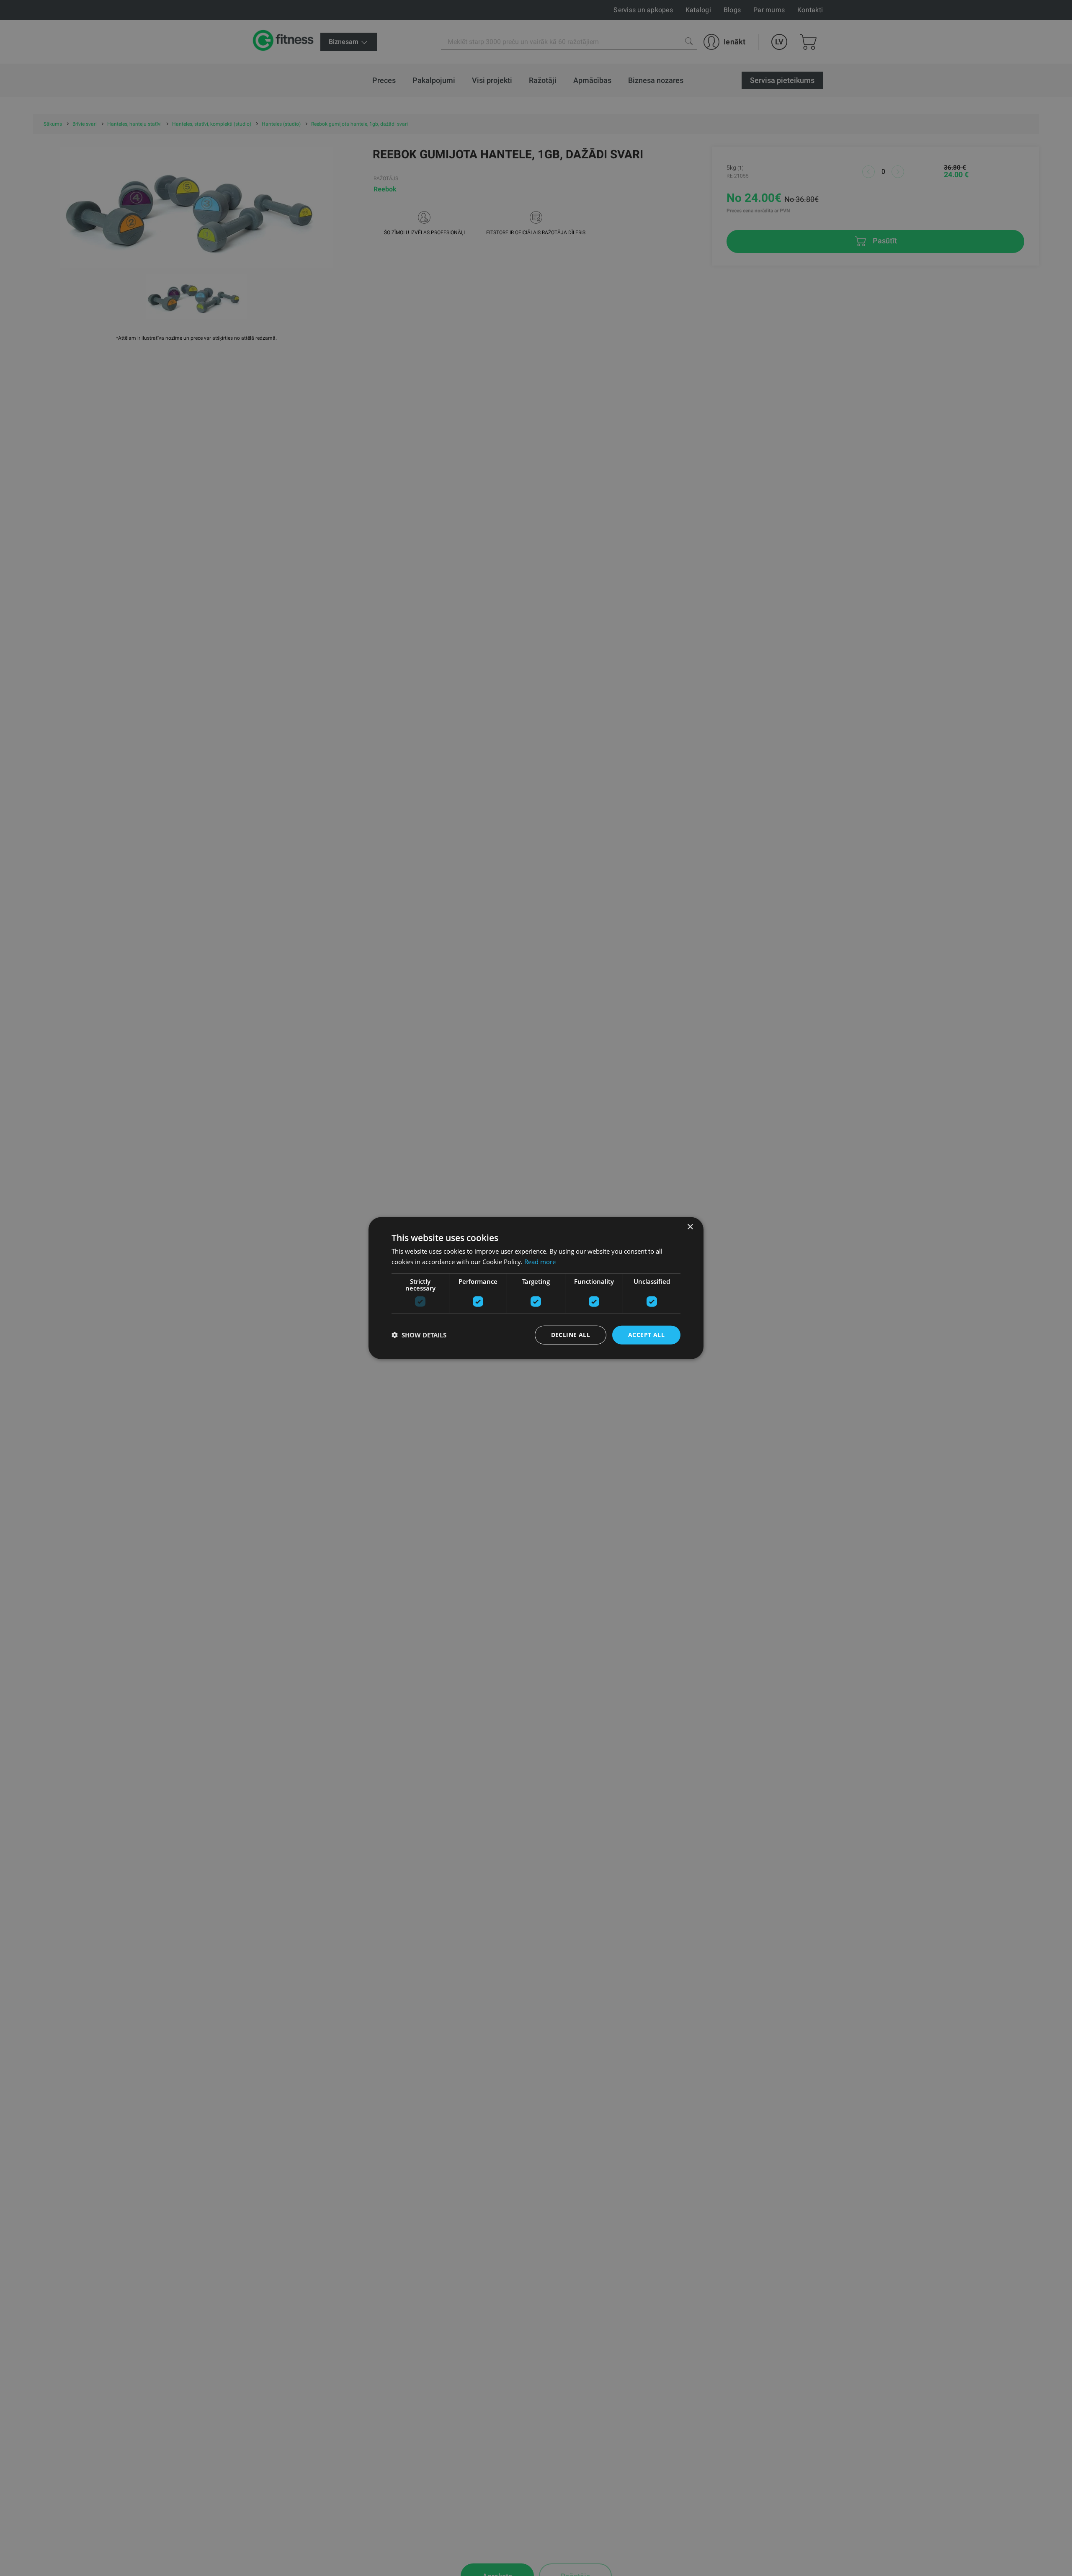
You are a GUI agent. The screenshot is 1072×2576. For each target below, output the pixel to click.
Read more (540, 1262)
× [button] (690, 1227)
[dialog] (536, 1288)
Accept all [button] (646, 1335)
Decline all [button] (571, 1335)
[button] (419, 1335)
